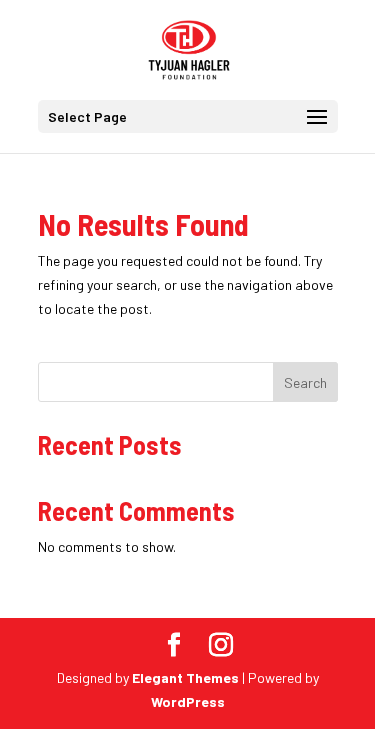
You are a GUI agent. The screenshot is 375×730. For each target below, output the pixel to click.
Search (305, 382)
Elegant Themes (185, 677)
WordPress (188, 701)
